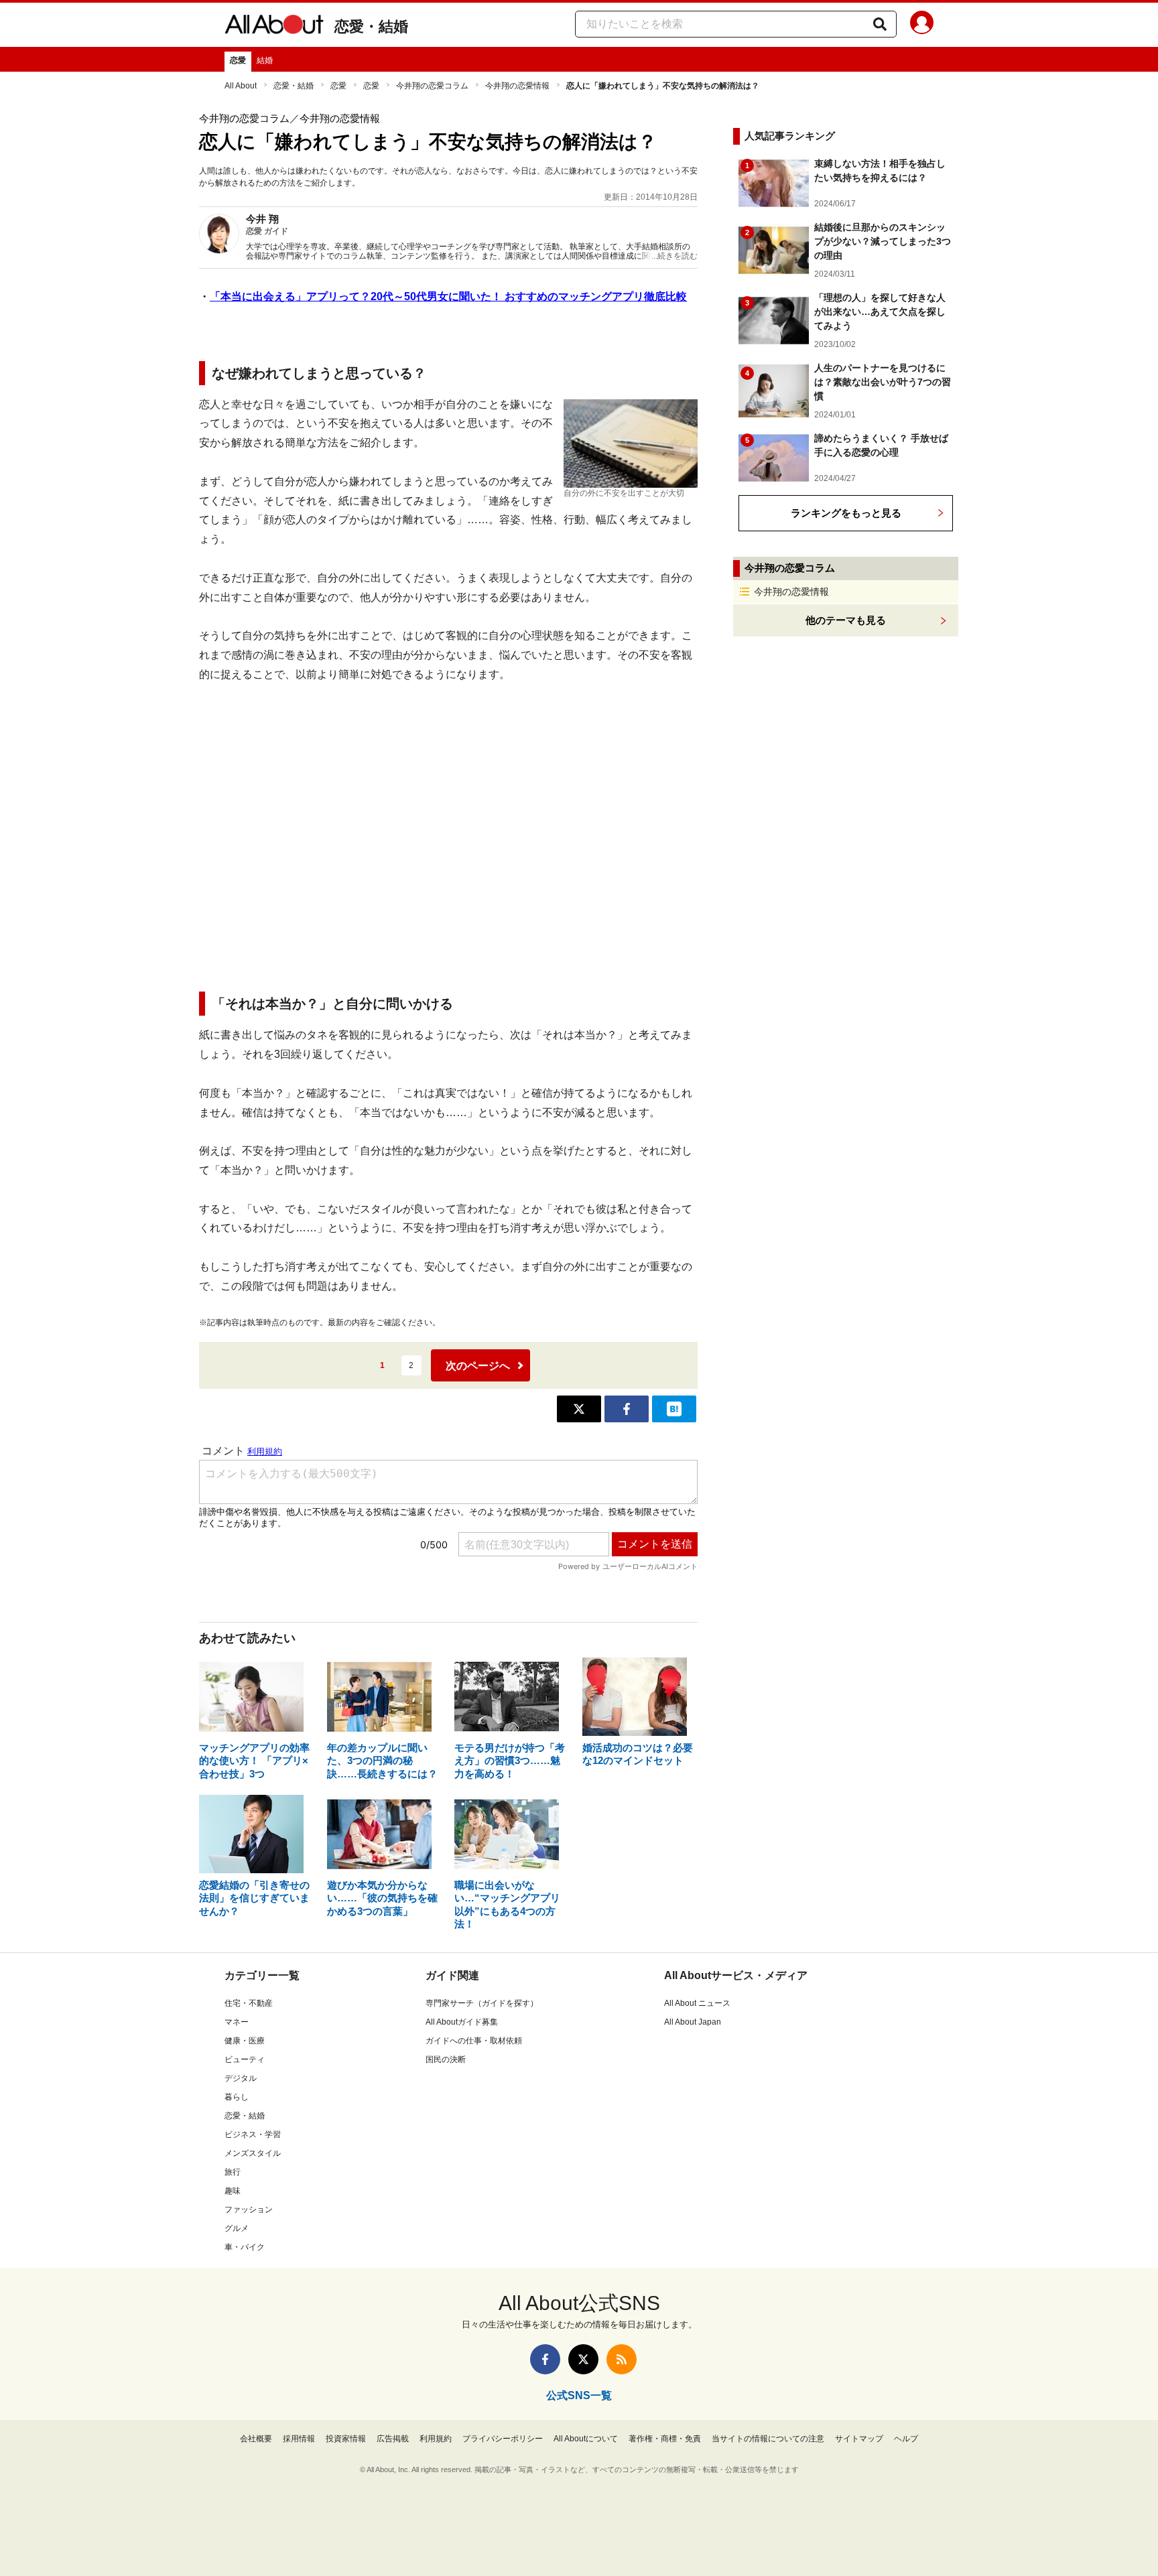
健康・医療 (245, 2041)
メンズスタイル (253, 2153)
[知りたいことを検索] (880, 24)
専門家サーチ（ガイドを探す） (482, 2003)
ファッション (249, 2210)
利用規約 (436, 2439)
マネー (237, 2022)
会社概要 (256, 2439)
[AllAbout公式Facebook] (545, 2359)
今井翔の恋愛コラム (432, 86)
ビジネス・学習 (253, 2134)
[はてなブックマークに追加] (674, 1409)
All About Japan (693, 2022)
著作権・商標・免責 (665, 2439)
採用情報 (299, 2439)
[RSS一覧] (622, 2359)
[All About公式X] (583, 2359)
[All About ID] (922, 25)
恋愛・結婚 (371, 26)
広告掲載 (393, 2439)
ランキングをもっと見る (846, 513)
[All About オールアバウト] (274, 27)
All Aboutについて (586, 2439)
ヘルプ (906, 2439)
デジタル (241, 2078)
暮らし (237, 2097)
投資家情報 (346, 2439)
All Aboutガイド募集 (462, 2022)
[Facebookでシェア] (627, 1409)
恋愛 (238, 60)
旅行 (233, 2172)
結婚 (265, 60)
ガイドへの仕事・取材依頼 (474, 2041)
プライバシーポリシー (503, 2439)
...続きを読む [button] (674, 256)
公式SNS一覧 (579, 2395)
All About (241, 86)
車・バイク (245, 2247)
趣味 (233, 2191)
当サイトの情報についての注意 (768, 2439)
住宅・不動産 (249, 2003)
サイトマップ (859, 2439)
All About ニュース (697, 2003)
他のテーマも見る (846, 620)
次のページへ (478, 1366)
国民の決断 (446, 2059)
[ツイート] (579, 1409)
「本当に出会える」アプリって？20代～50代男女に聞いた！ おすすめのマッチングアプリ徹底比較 (448, 296)
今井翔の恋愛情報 (517, 86)
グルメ (237, 2228)
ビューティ (245, 2059)
